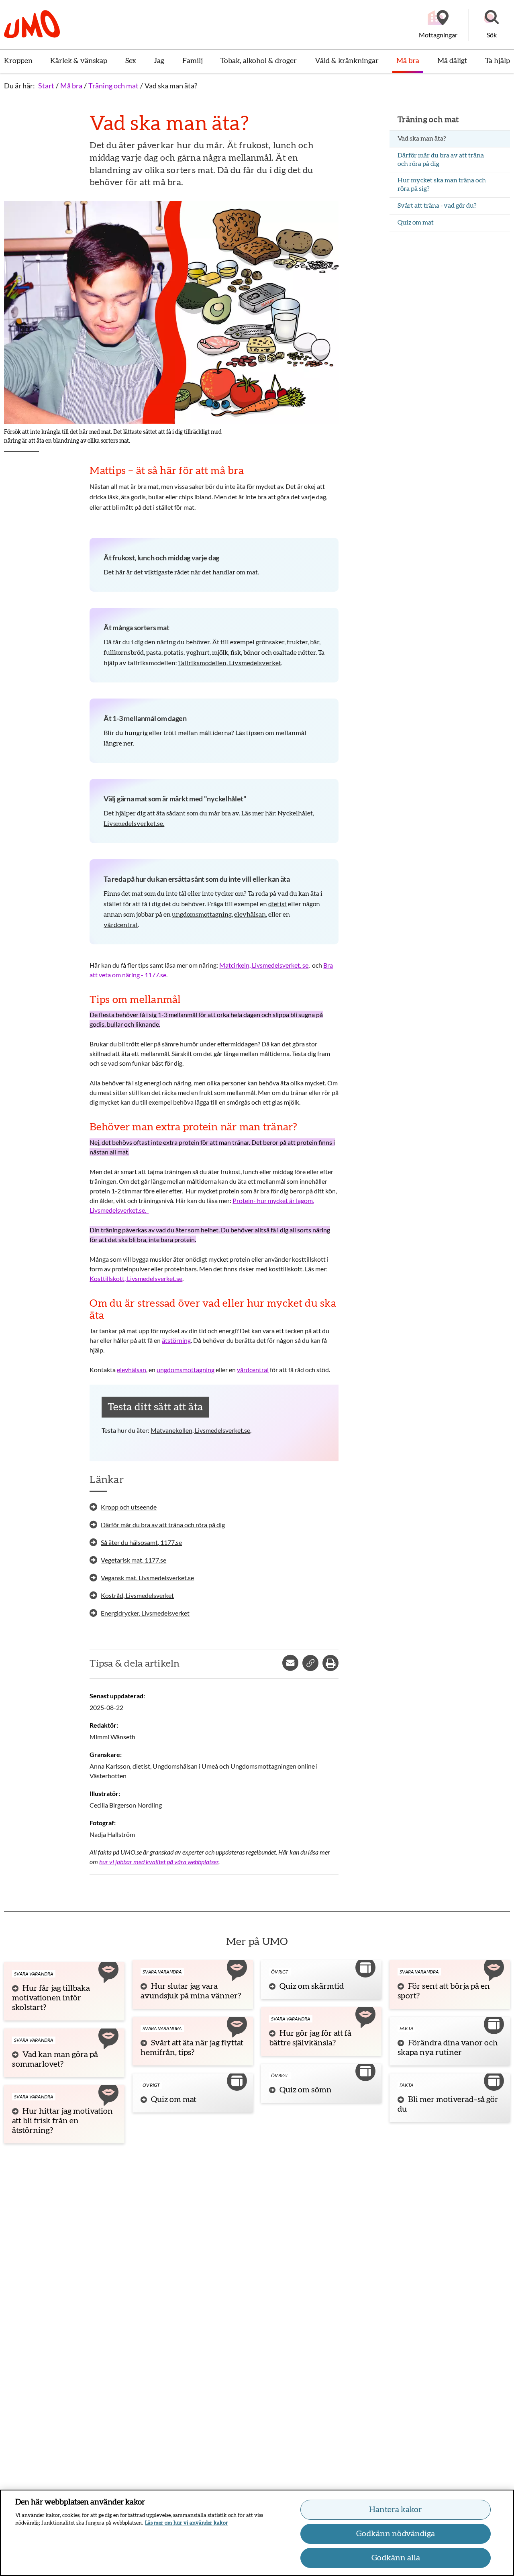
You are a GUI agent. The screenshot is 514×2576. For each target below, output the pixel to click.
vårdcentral (121, 925)
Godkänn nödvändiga (396, 2534)
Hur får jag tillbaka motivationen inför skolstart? (51, 1998)
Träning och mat (113, 86)
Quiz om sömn (306, 2090)
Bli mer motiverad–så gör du (448, 2104)
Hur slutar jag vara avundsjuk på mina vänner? (191, 1991)
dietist (277, 904)
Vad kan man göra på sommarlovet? (55, 2059)
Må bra (71, 86)
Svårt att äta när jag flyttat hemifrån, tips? (192, 2048)
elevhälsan (250, 915)
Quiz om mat (174, 2100)
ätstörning (176, 1340)
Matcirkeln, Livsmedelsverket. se (264, 965)
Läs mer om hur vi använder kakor (187, 2523)
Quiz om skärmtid (312, 1986)
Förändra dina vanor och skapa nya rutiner (448, 2048)
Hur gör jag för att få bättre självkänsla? (310, 2038)
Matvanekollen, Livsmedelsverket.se (200, 1430)
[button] (492, 25)
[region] (257, 2533)
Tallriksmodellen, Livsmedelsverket (229, 663)
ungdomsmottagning (202, 915)
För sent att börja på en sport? (444, 1991)
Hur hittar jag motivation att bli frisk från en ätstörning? (62, 2121)
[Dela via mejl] (290, 1663)
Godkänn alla (396, 2558)
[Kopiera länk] (310, 1663)
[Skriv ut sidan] (330, 1663)
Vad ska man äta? (171, 86)
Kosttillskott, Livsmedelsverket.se (136, 1278)
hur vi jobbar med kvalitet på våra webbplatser (159, 1862)
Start (46, 86)
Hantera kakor (396, 2510)
